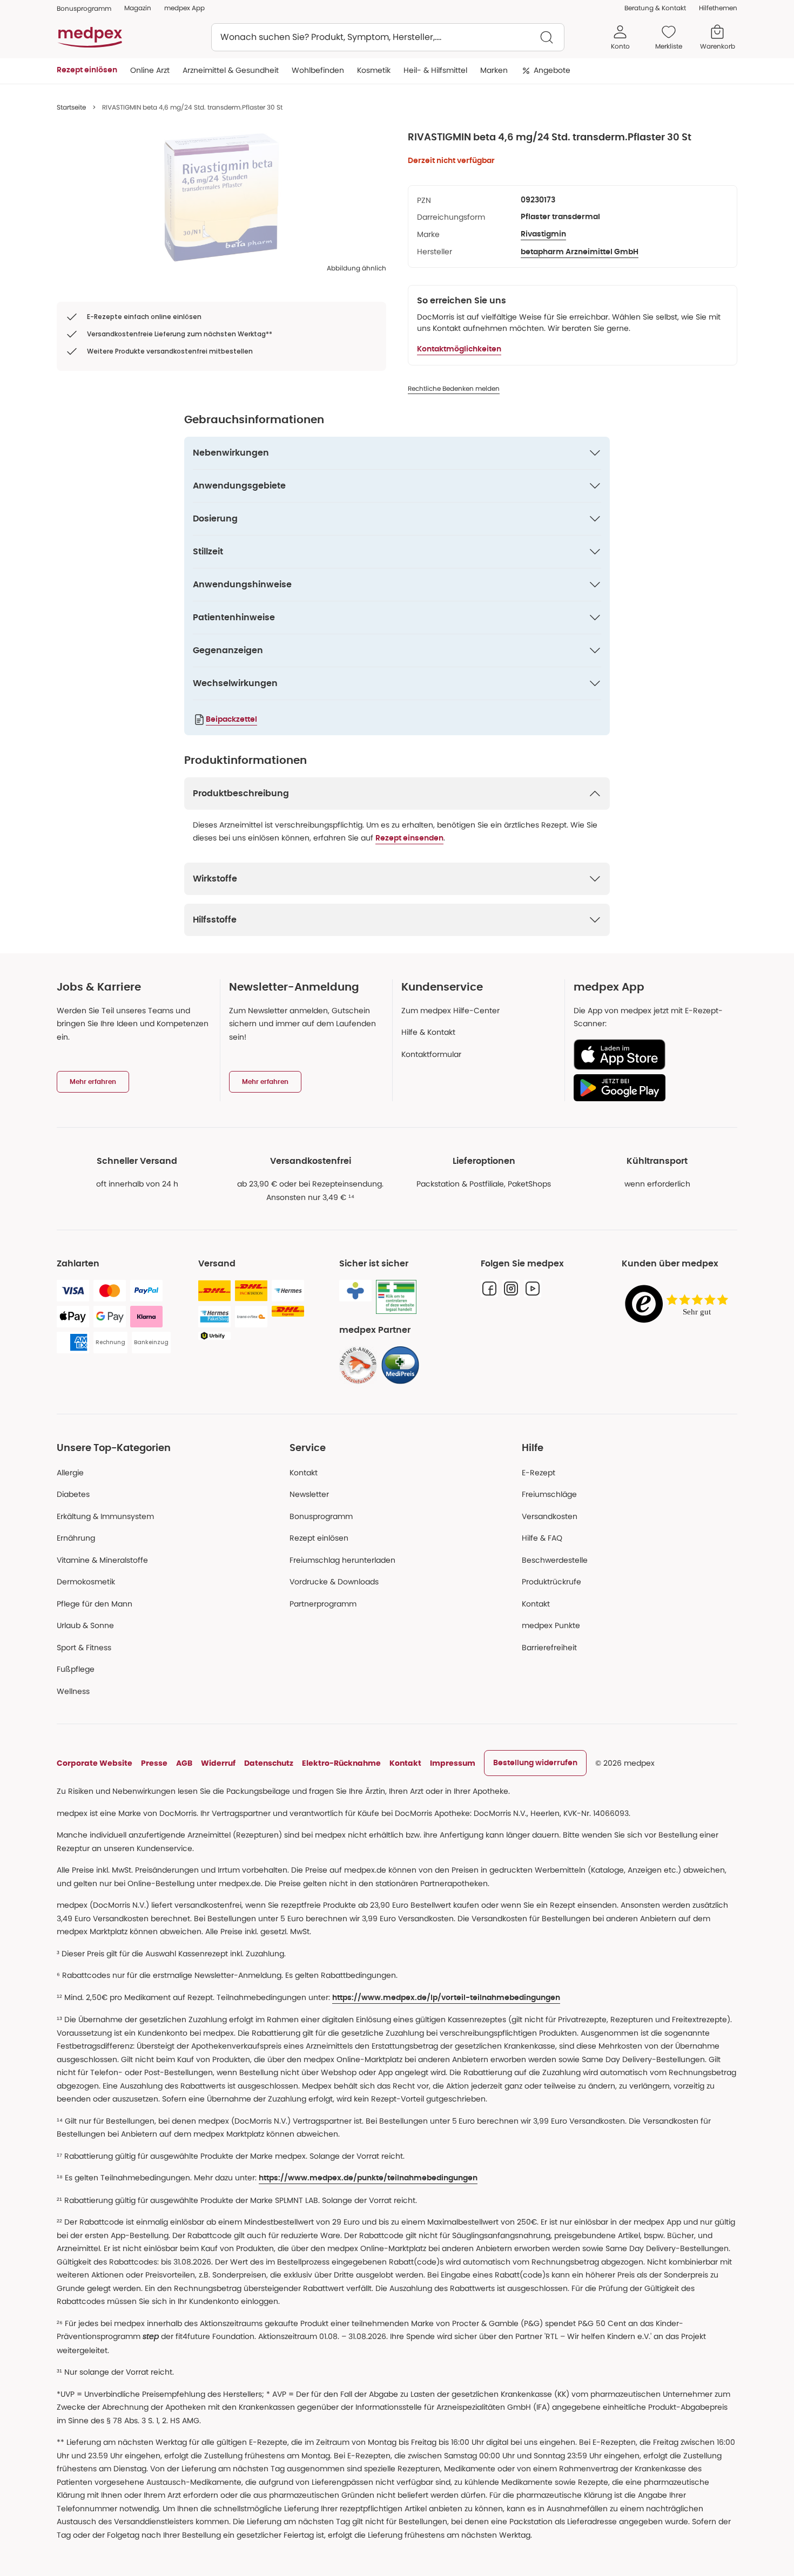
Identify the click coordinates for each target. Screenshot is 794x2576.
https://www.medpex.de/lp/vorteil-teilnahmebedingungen (446, 1998)
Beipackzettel (231, 720)
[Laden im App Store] (651, 1055)
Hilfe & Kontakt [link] (428, 1032)
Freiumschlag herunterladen (342, 1560)
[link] (358, 1365)
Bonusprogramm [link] (84, 8)
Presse (154, 1763)
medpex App (184, 8)
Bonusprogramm (321, 1516)
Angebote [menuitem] (552, 70)
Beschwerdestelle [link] (555, 1560)
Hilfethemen (718, 8)
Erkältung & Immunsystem (105, 1516)
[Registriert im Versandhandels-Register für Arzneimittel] (396, 1297)
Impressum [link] (453, 1763)
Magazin (138, 8)
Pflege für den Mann (95, 1604)
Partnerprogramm (323, 1604)
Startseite (71, 107)
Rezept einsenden (409, 838)
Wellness (73, 1691)
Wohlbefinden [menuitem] (318, 70)
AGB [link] (184, 1763)
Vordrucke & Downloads (334, 1582)
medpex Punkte (551, 1625)
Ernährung (76, 1538)
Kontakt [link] (536, 1604)
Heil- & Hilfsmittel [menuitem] (435, 70)
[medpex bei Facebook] (489, 1289)
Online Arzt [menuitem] (150, 70)
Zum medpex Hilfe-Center (450, 1011)
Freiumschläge (549, 1494)
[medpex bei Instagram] (511, 1289)
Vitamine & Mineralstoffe (102, 1560)
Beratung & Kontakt (655, 8)
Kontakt (304, 1473)
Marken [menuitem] (494, 70)
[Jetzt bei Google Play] (651, 1088)
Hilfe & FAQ (542, 1538)
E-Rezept (539, 1473)
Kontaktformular (431, 1054)
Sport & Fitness (84, 1648)
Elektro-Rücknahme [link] (341, 1763)
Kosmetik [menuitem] (374, 70)
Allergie (70, 1473)
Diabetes (73, 1494)
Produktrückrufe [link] (551, 1582)
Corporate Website (95, 1763)
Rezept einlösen (319, 1538)
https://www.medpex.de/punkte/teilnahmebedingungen (368, 2178)
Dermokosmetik (86, 1582)
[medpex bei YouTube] (533, 1289)
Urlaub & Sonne (85, 1625)
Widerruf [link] (218, 1763)
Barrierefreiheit (549, 1648)
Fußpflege (76, 1669)
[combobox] (388, 37)
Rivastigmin (543, 234)
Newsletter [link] (309, 1494)
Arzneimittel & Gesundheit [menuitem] (231, 70)
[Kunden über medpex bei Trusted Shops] (679, 1304)
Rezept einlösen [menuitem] (87, 70)
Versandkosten (550, 1516)
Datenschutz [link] (269, 1763)
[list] (221, 198)
